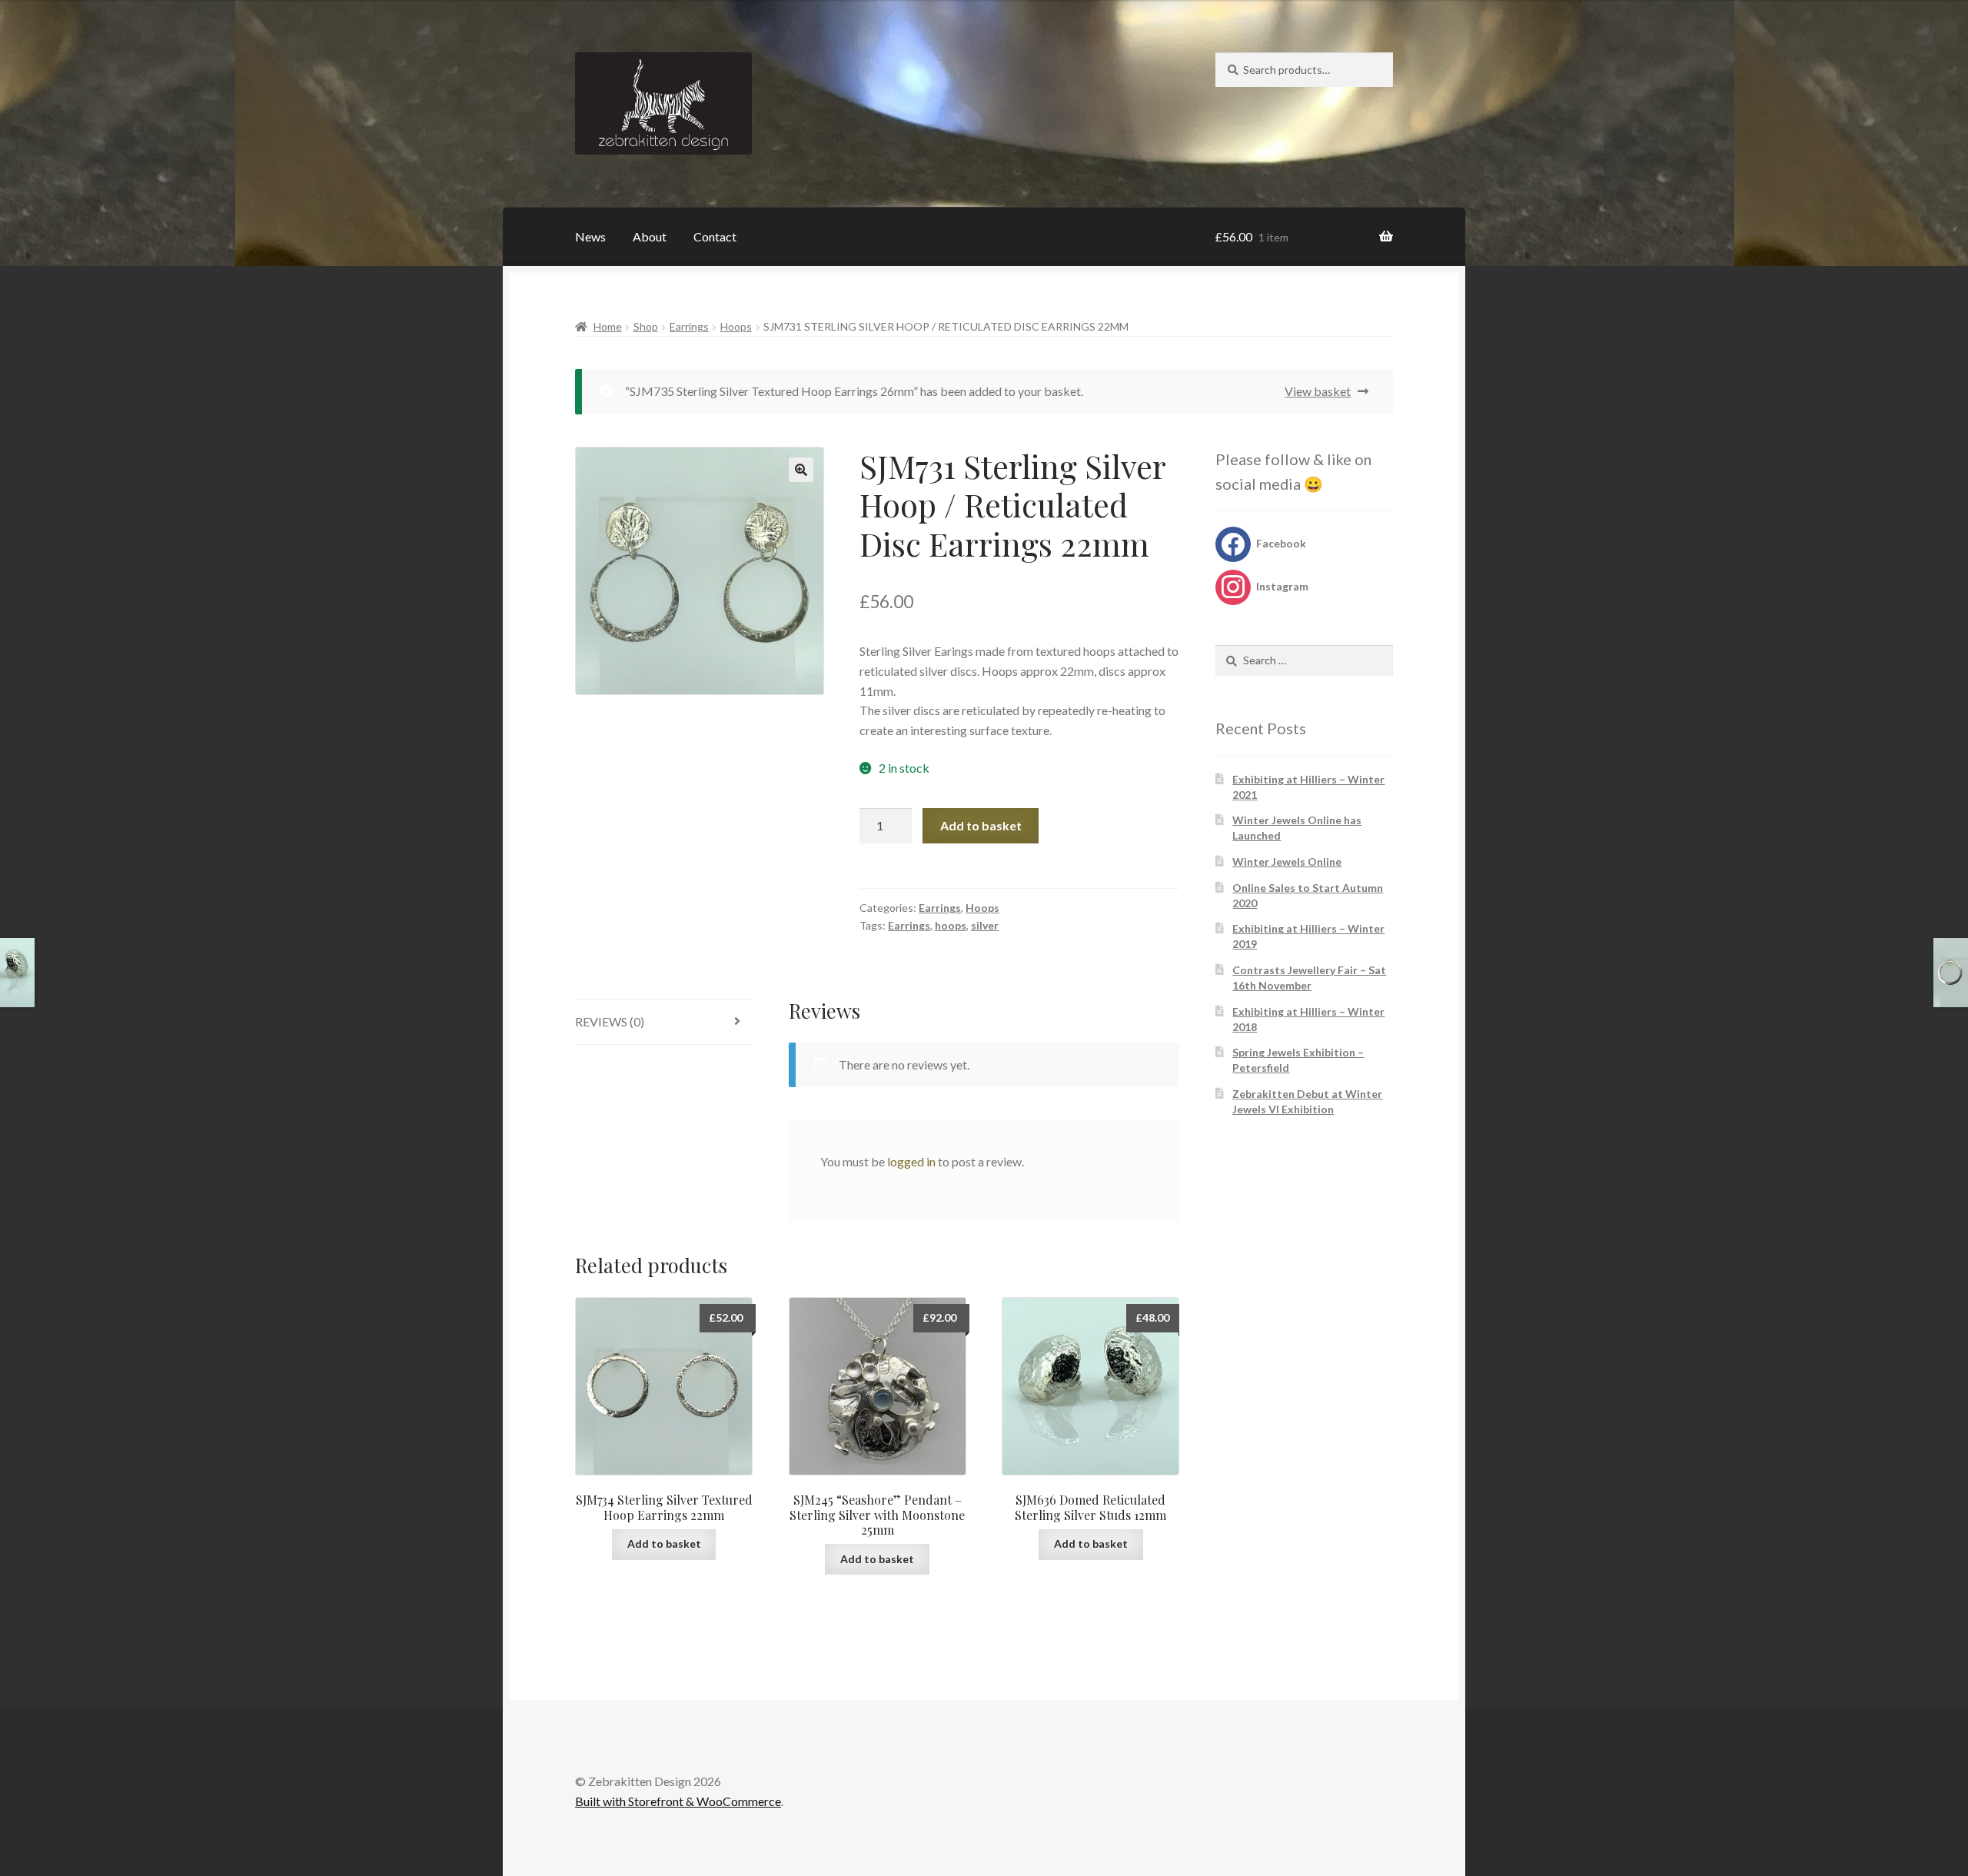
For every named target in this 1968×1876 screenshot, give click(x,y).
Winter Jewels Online (1287, 861)
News (590, 236)
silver (985, 925)
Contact (715, 236)
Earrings (689, 326)
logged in (911, 1161)
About (650, 236)
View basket (1318, 391)
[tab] (664, 1022)
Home (608, 326)
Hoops (736, 326)
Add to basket (981, 825)
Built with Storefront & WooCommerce (678, 1801)
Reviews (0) (610, 1021)
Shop (646, 326)
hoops (951, 925)
